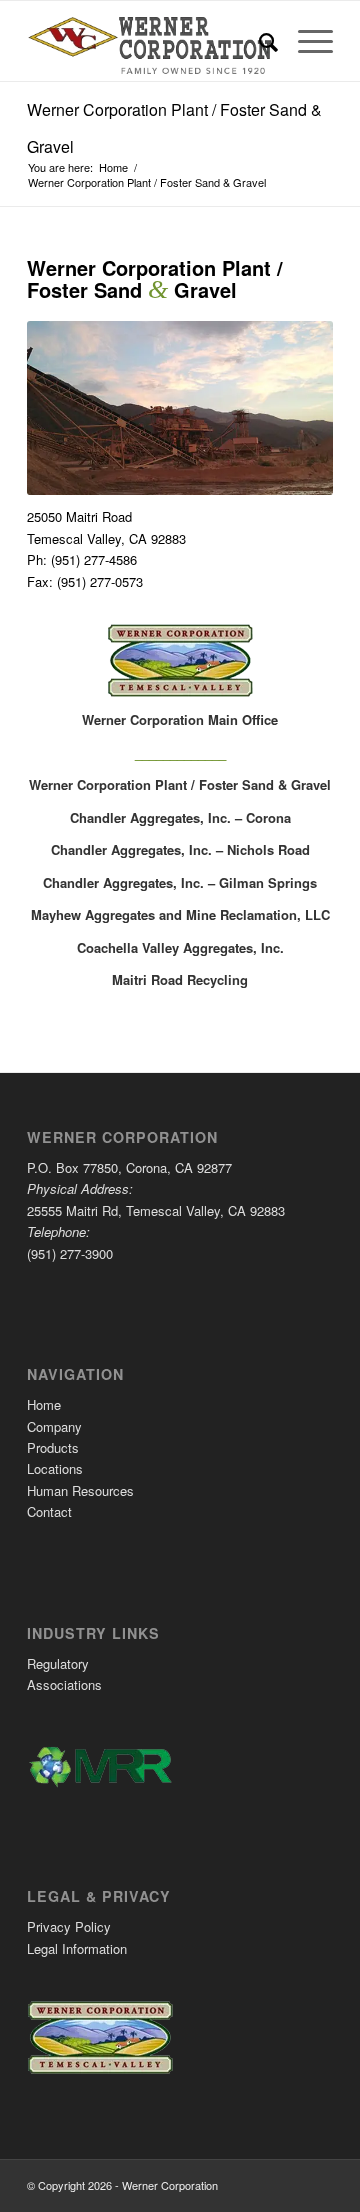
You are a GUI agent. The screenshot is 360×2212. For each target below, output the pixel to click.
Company (54, 1426)
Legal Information (77, 1948)
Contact (49, 1511)
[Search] (258, 41)
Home (44, 1404)
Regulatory (58, 1663)
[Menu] (305, 41)
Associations (64, 1684)
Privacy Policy (69, 1926)
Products (53, 1447)
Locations (55, 1468)
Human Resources (80, 1490)
